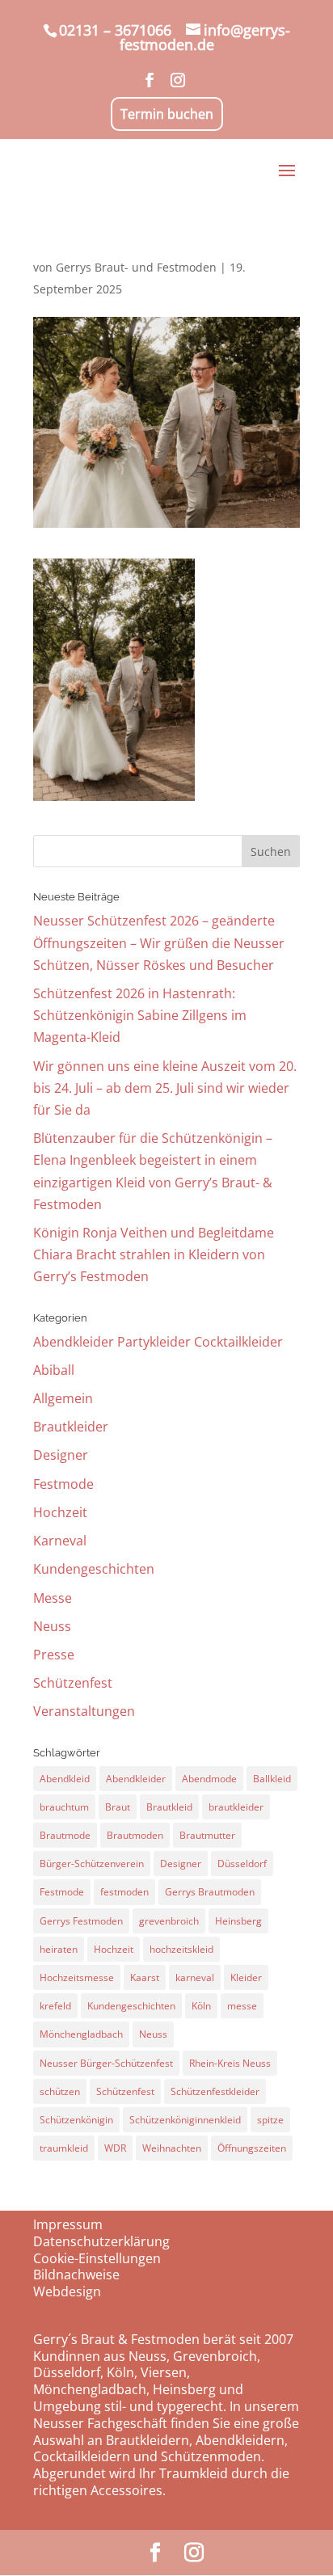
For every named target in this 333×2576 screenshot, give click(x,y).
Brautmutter (207, 1835)
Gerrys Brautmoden (210, 1892)
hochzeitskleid (181, 1949)
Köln (201, 2006)
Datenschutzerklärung (101, 2241)
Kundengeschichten (94, 1569)
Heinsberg (238, 1921)
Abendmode (209, 1779)
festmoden (124, 1892)
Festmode (63, 1484)
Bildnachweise (76, 2275)
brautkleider (236, 1807)
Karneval (60, 1541)
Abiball (54, 1370)
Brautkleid (169, 1807)
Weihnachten (172, 2148)
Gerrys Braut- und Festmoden (136, 267)
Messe (53, 1598)
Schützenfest (73, 1683)
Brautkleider (71, 1427)
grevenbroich (169, 1921)
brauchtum (64, 1807)
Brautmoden (135, 1835)
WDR (115, 2148)
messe (242, 2006)
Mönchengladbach (81, 2034)
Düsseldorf (242, 1863)
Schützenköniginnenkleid (185, 2120)
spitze (270, 2120)
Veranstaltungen (84, 1711)
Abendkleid (65, 1779)
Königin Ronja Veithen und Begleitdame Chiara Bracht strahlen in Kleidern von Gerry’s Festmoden (154, 1254)
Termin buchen (167, 114)
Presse (54, 1655)
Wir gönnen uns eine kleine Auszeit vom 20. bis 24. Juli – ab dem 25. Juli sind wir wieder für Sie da (165, 1088)
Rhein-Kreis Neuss (230, 2063)
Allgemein (63, 1398)
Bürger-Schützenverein (92, 1863)
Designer (61, 1455)
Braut (118, 1807)
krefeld (55, 2006)
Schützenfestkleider (215, 2091)
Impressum (68, 2224)
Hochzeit (60, 1512)
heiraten (59, 1949)
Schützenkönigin (76, 2120)
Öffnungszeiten (252, 2148)
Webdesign (67, 2291)
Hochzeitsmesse (77, 1977)
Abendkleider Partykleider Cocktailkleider (158, 1342)
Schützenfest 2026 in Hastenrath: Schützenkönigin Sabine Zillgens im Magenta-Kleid (140, 1015)
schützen (60, 2091)
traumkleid (64, 2148)
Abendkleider (136, 1779)
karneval (195, 1977)
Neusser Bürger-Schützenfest (106, 2063)
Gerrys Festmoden (81, 1921)
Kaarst (145, 1977)
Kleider (246, 1977)
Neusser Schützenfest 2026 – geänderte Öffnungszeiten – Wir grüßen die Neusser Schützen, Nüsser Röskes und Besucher (159, 942)
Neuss (52, 1626)
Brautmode (65, 1835)
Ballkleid (272, 1779)
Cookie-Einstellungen (97, 2258)
